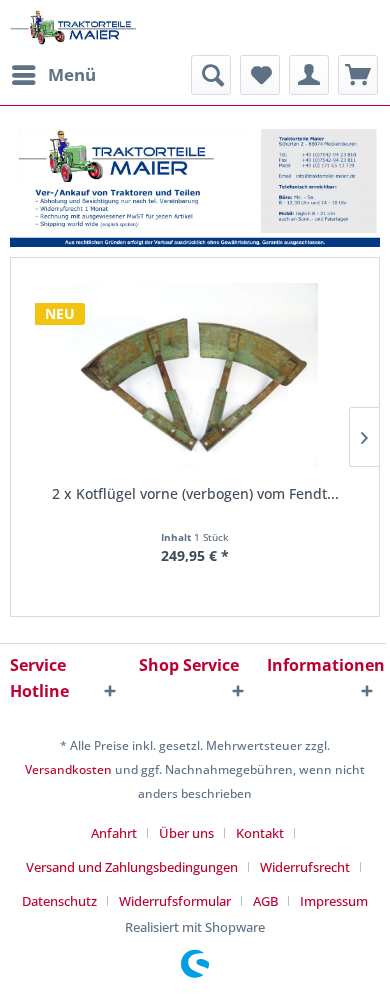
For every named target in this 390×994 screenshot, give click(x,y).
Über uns (186, 833)
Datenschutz (59, 901)
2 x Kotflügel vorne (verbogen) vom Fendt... (195, 493)
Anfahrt (114, 833)
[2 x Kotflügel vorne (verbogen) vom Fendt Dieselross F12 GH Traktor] (195, 375)
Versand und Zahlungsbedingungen (132, 867)
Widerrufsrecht (305, 867)
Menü (72, 74)
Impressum (334, 901)
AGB (265, 901)
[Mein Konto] (309, 75)
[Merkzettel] (260, 75)
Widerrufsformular (175, 901)
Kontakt (260, 833)
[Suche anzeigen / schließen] (211, 75)
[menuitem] (53, 75)
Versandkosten (68, 769)
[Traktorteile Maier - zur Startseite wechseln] (73, 27)
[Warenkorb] (358, 75)
